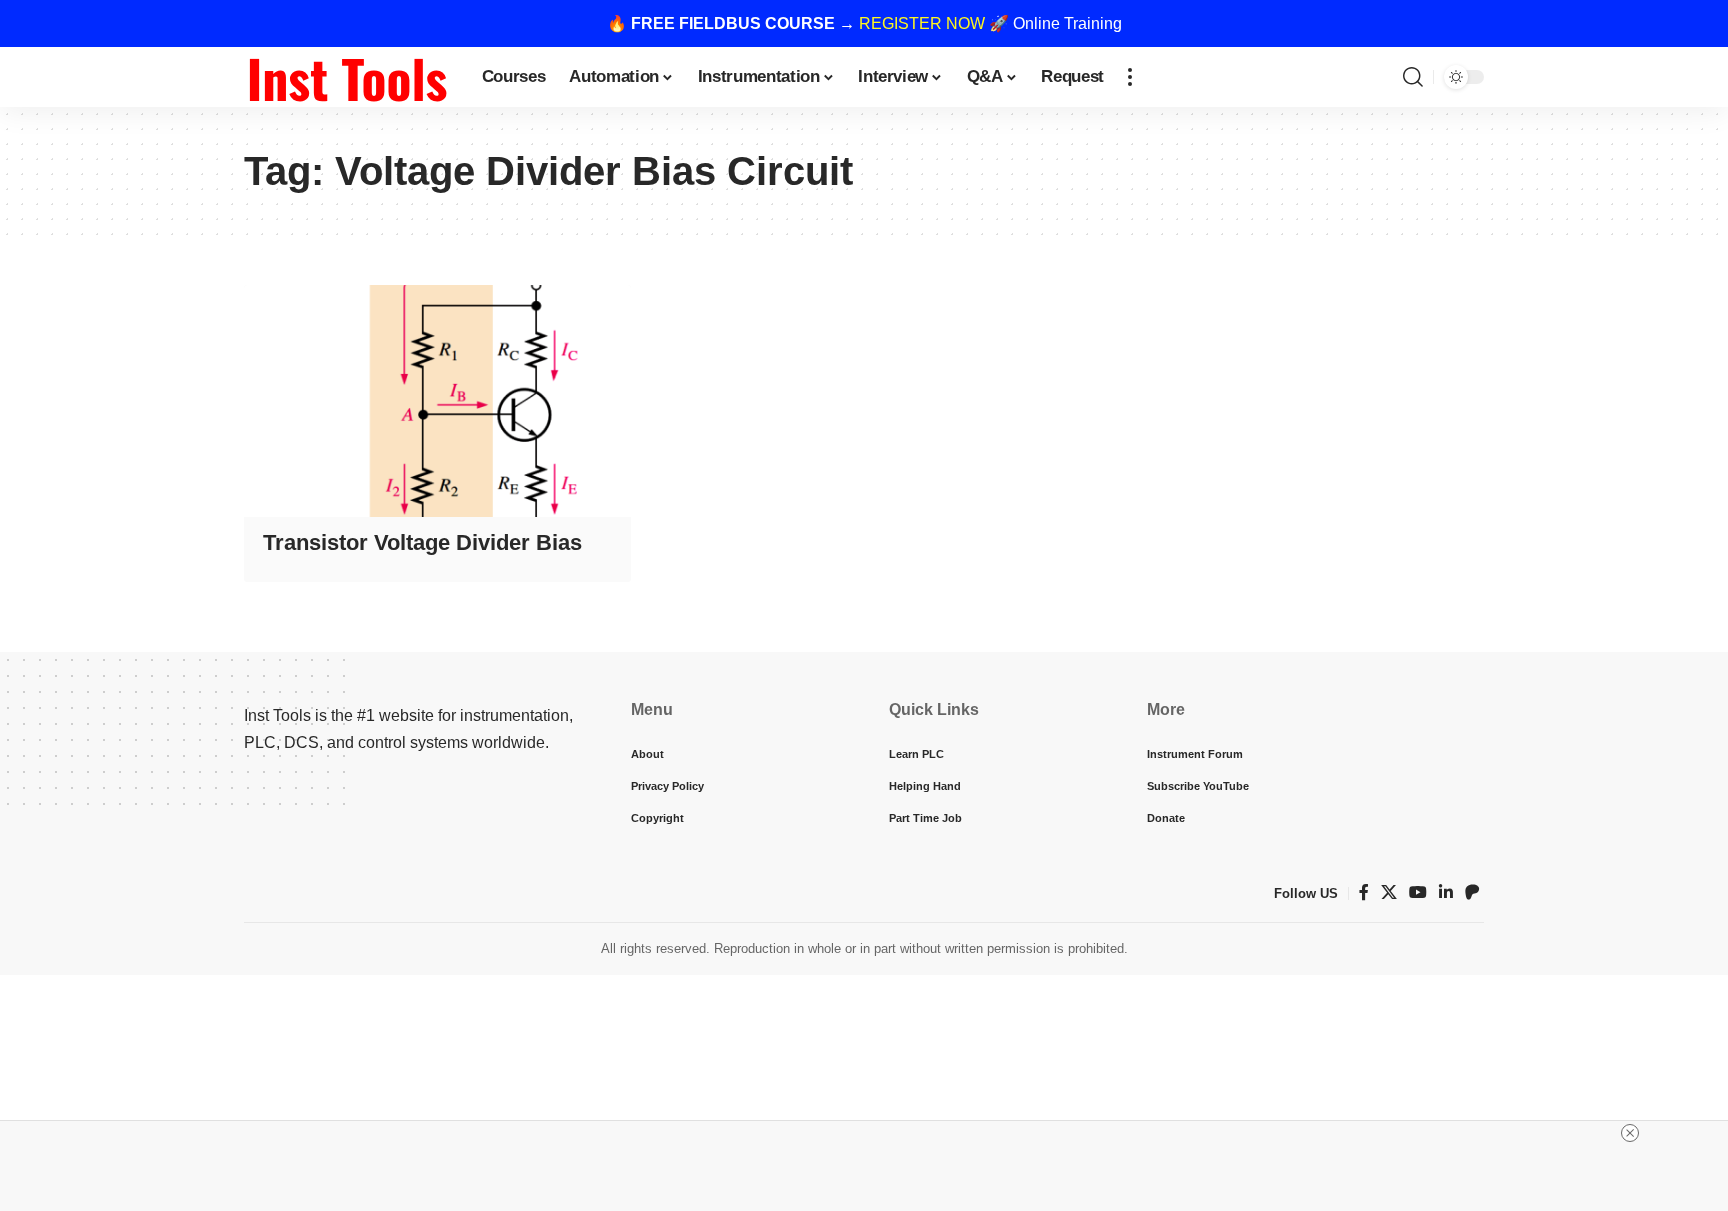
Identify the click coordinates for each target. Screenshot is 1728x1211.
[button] (1130, 77)
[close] (1630, 1133)
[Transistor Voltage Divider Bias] (437, 401)
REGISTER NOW (922, 23)
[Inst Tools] (347, 77)
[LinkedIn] (1446, 892)
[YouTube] (1418, 892)
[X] (1389, 892)
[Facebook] (1364, 892)
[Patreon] (1472, 892)
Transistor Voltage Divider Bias (422, 542)
